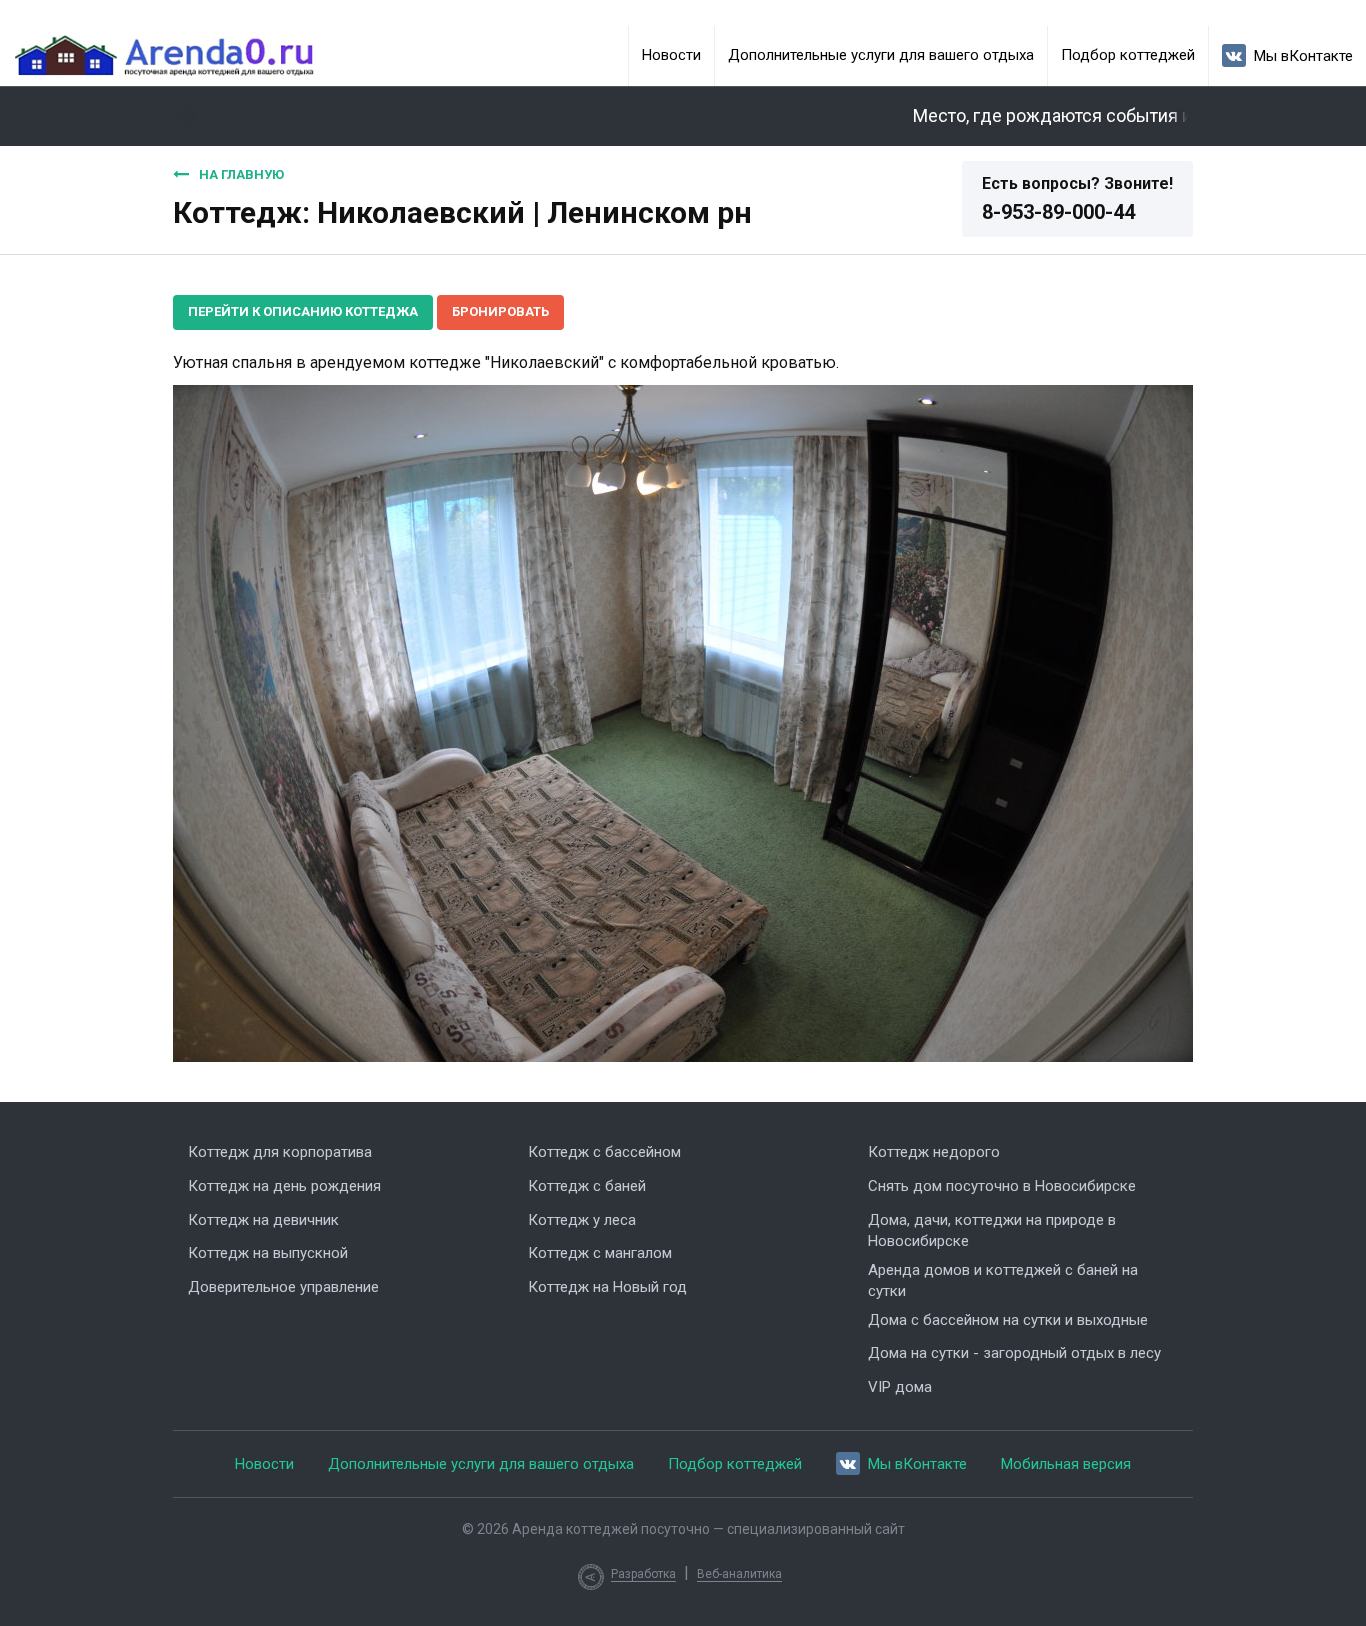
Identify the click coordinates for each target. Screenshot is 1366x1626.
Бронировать (500, 311)
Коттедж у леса (582, 1220)
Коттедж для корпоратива (280, 1152)
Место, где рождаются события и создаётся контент (1101, 116)
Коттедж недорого (934, 1152)
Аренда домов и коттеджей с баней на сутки (1003, 1280)
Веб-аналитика (739, 1574)
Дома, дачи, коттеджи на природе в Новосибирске (992, 1230)
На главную (241, 174)
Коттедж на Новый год (607, 1287)
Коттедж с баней (587, 1186)
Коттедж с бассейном (604, 1152)
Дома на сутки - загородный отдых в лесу (1014, 1353)
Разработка (643, 1574)
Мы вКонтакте (1303, 56)
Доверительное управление (283, 1287)
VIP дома (900, 1387)
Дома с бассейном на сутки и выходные (1008, 1320)
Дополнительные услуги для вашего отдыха (881, 55)
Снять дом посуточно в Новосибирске (1002, 1186)
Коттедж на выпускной (268, 1253)
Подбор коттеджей (1128, 55)
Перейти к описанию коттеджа (303, 311)
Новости (671, 55)
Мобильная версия (1066, 1464)
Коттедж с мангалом (600, 1253)
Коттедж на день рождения (284, 1186)
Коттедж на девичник (263, 1220)
